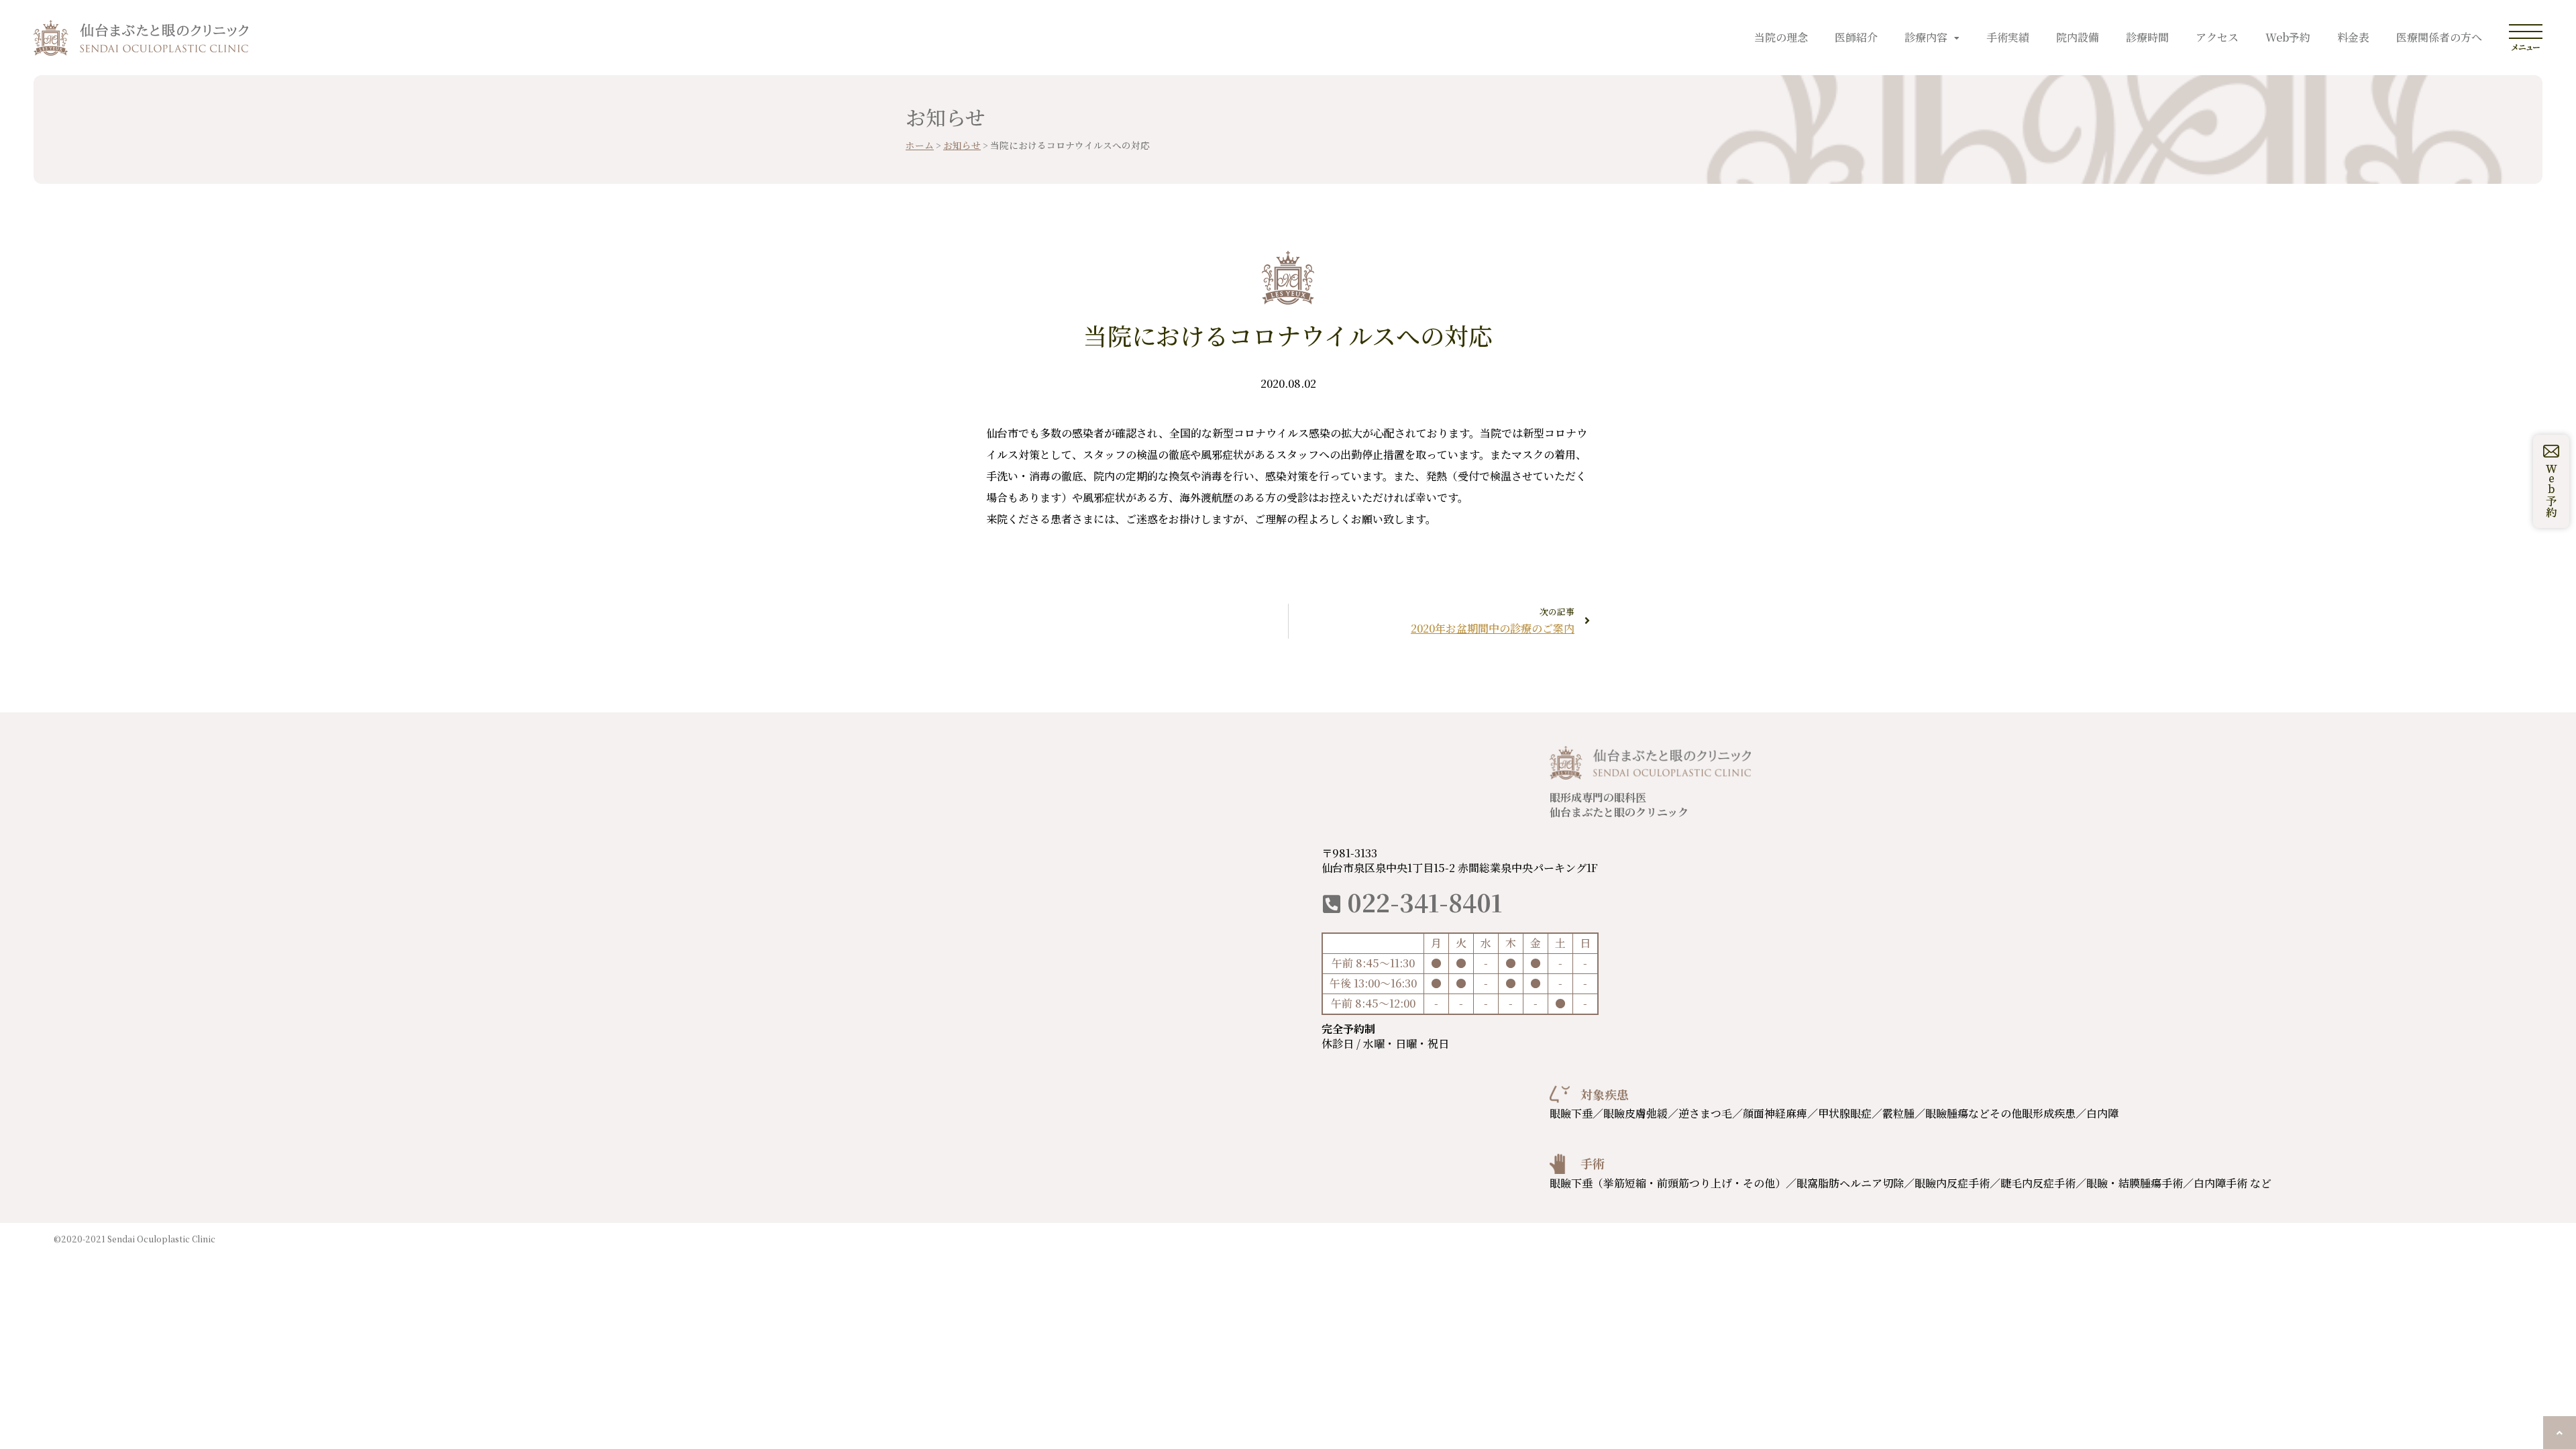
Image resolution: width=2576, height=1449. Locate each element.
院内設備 (2078, 37)
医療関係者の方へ (2439, 37)
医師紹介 (1856, 37)
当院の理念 (1781, 37)
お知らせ (962, 145)
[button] (2560, 1433)
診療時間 (2147, 37)
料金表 (2353, 37)
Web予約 (2288, 37)
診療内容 (1926, 37)
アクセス (2217, 37)
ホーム (920, 145)
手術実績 (2008, 37)
